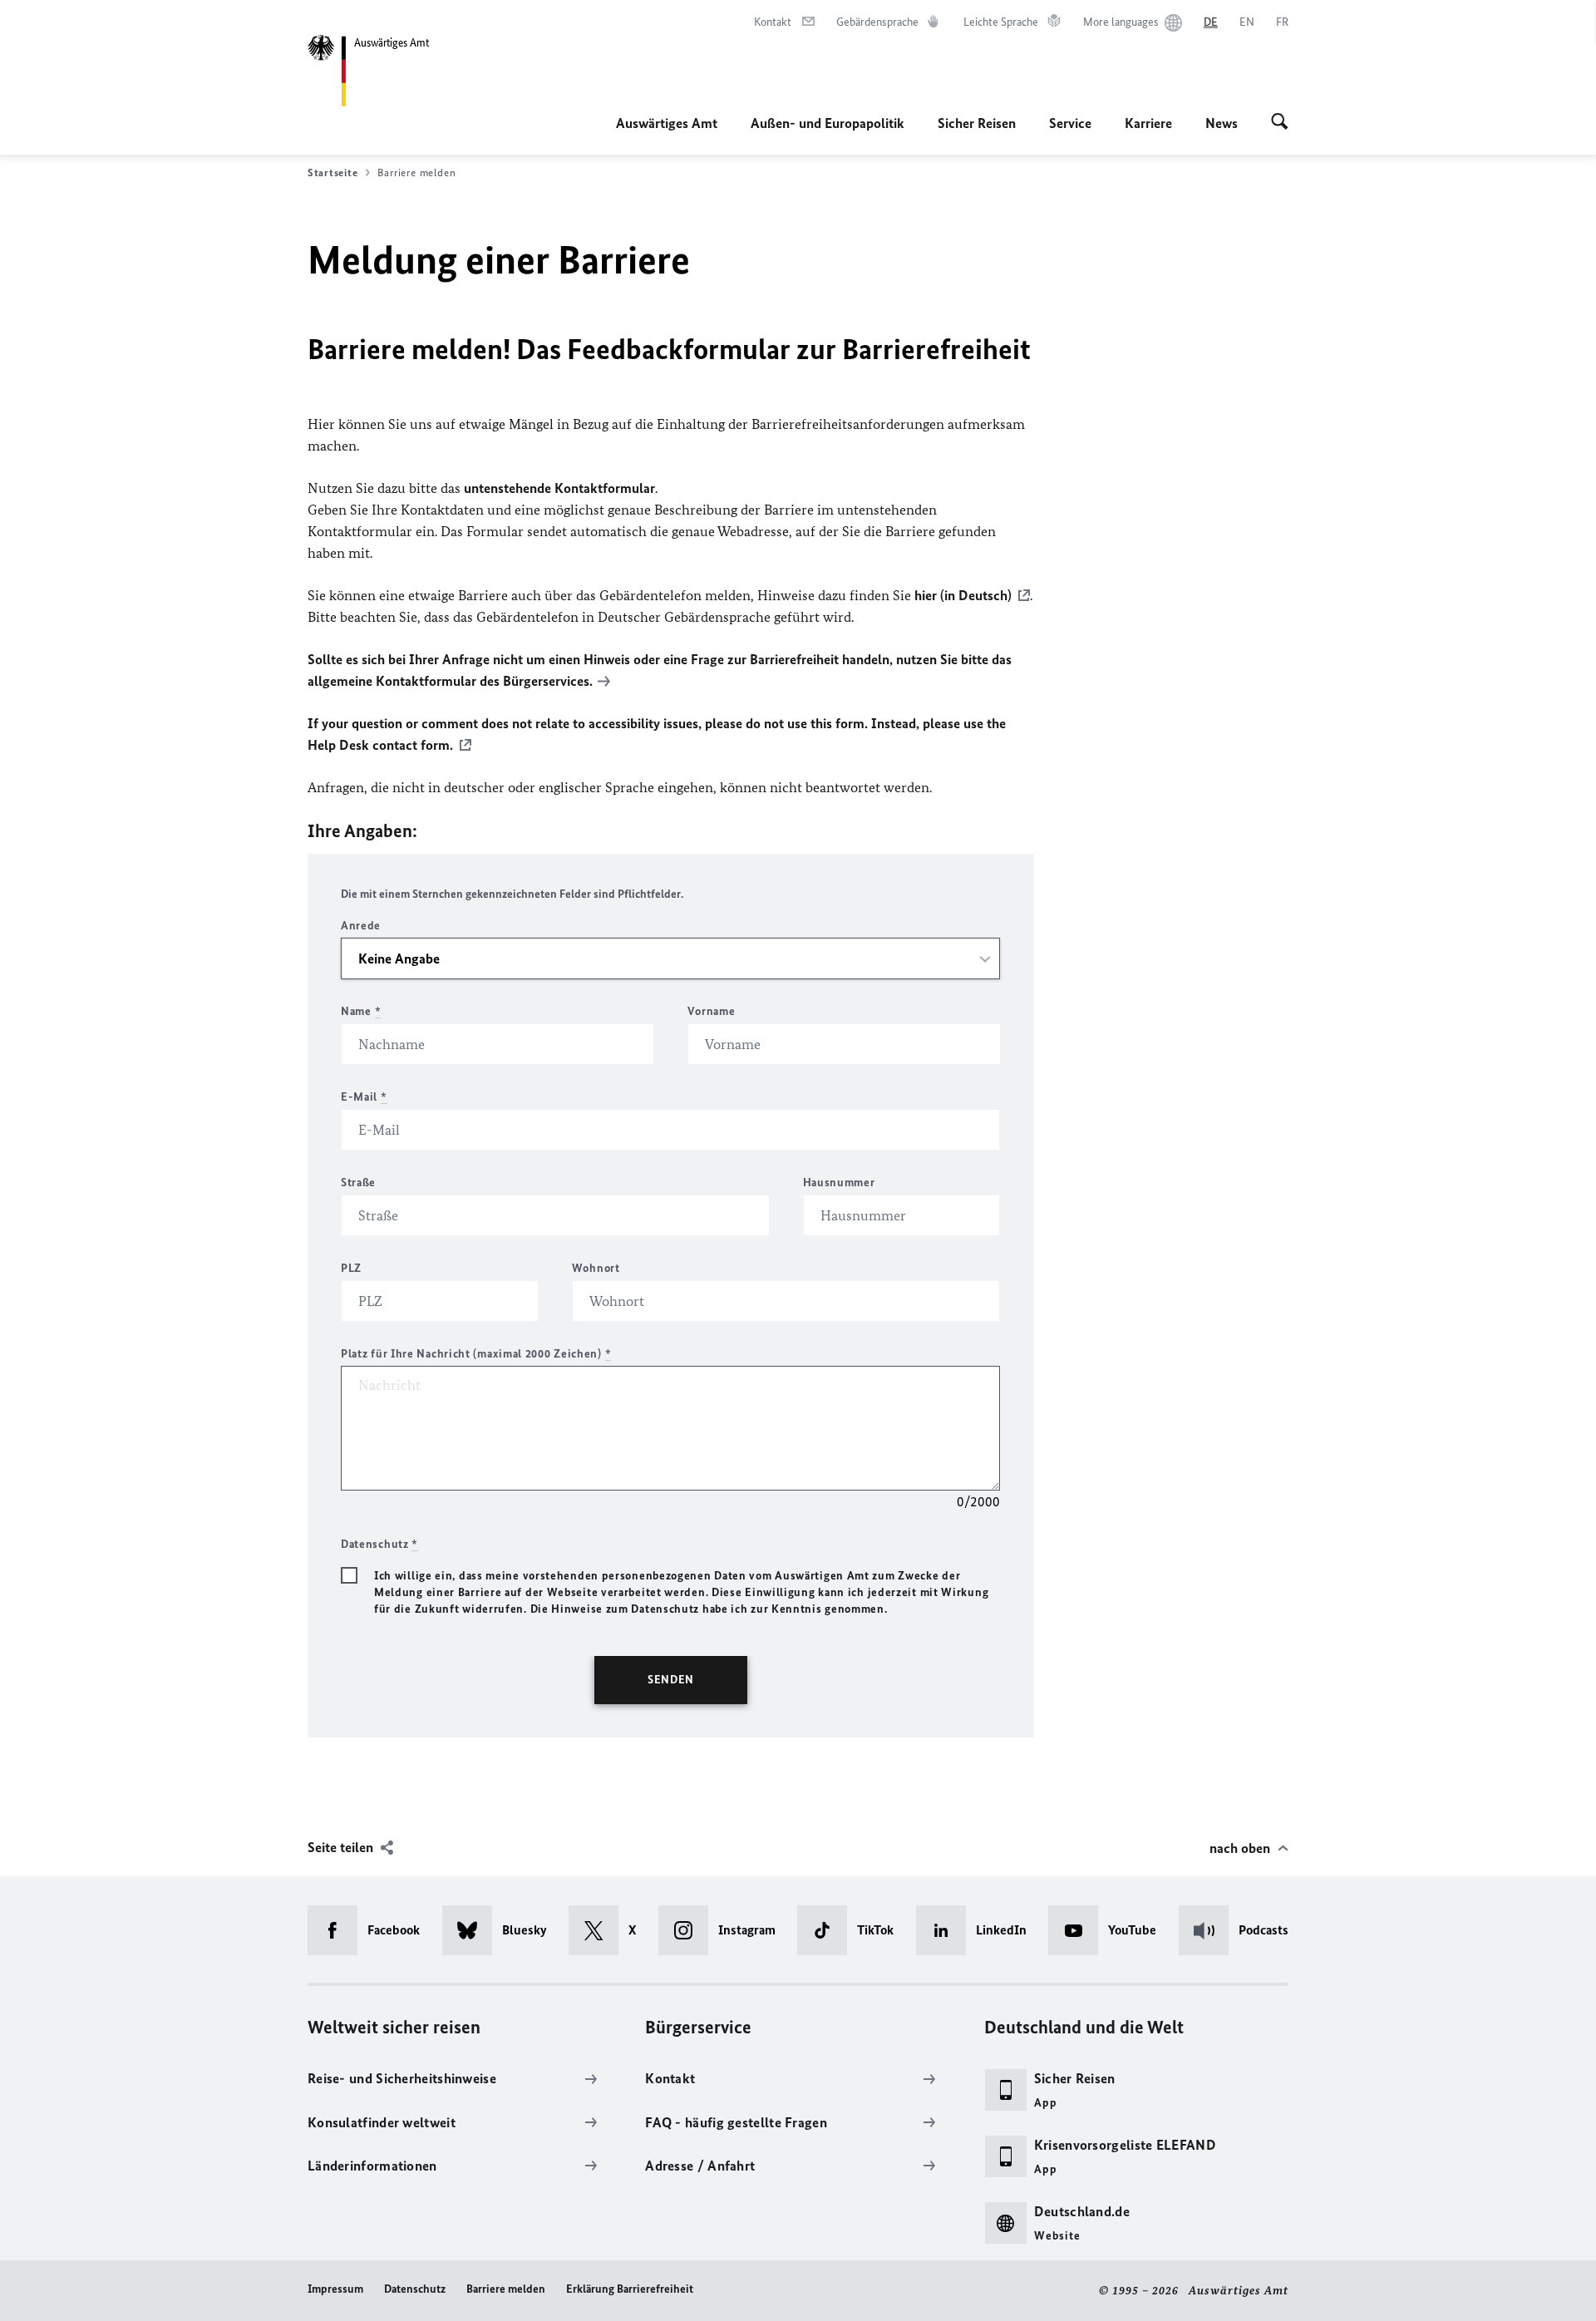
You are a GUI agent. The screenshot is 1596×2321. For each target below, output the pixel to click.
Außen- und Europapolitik (828, 123)
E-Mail (364, 1097)
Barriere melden (506, 2289)
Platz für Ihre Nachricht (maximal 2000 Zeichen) (476, 1354)
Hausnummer (839, 1183)
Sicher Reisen (977, 123)
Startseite (332, 172)
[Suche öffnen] (1280, 123)
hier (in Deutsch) (963, 595)
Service (1070, 123)
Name (361, 1011)
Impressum (335, 2289)
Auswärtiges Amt (667, 123)
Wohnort (596, 1268)
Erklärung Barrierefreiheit (630, 2289)
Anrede (361, 926)
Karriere (1148, 123)
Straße (358, 1183)
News (1222, 123)
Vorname (711, 1011)
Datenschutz (415, 2289)
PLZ (351, 1268)
